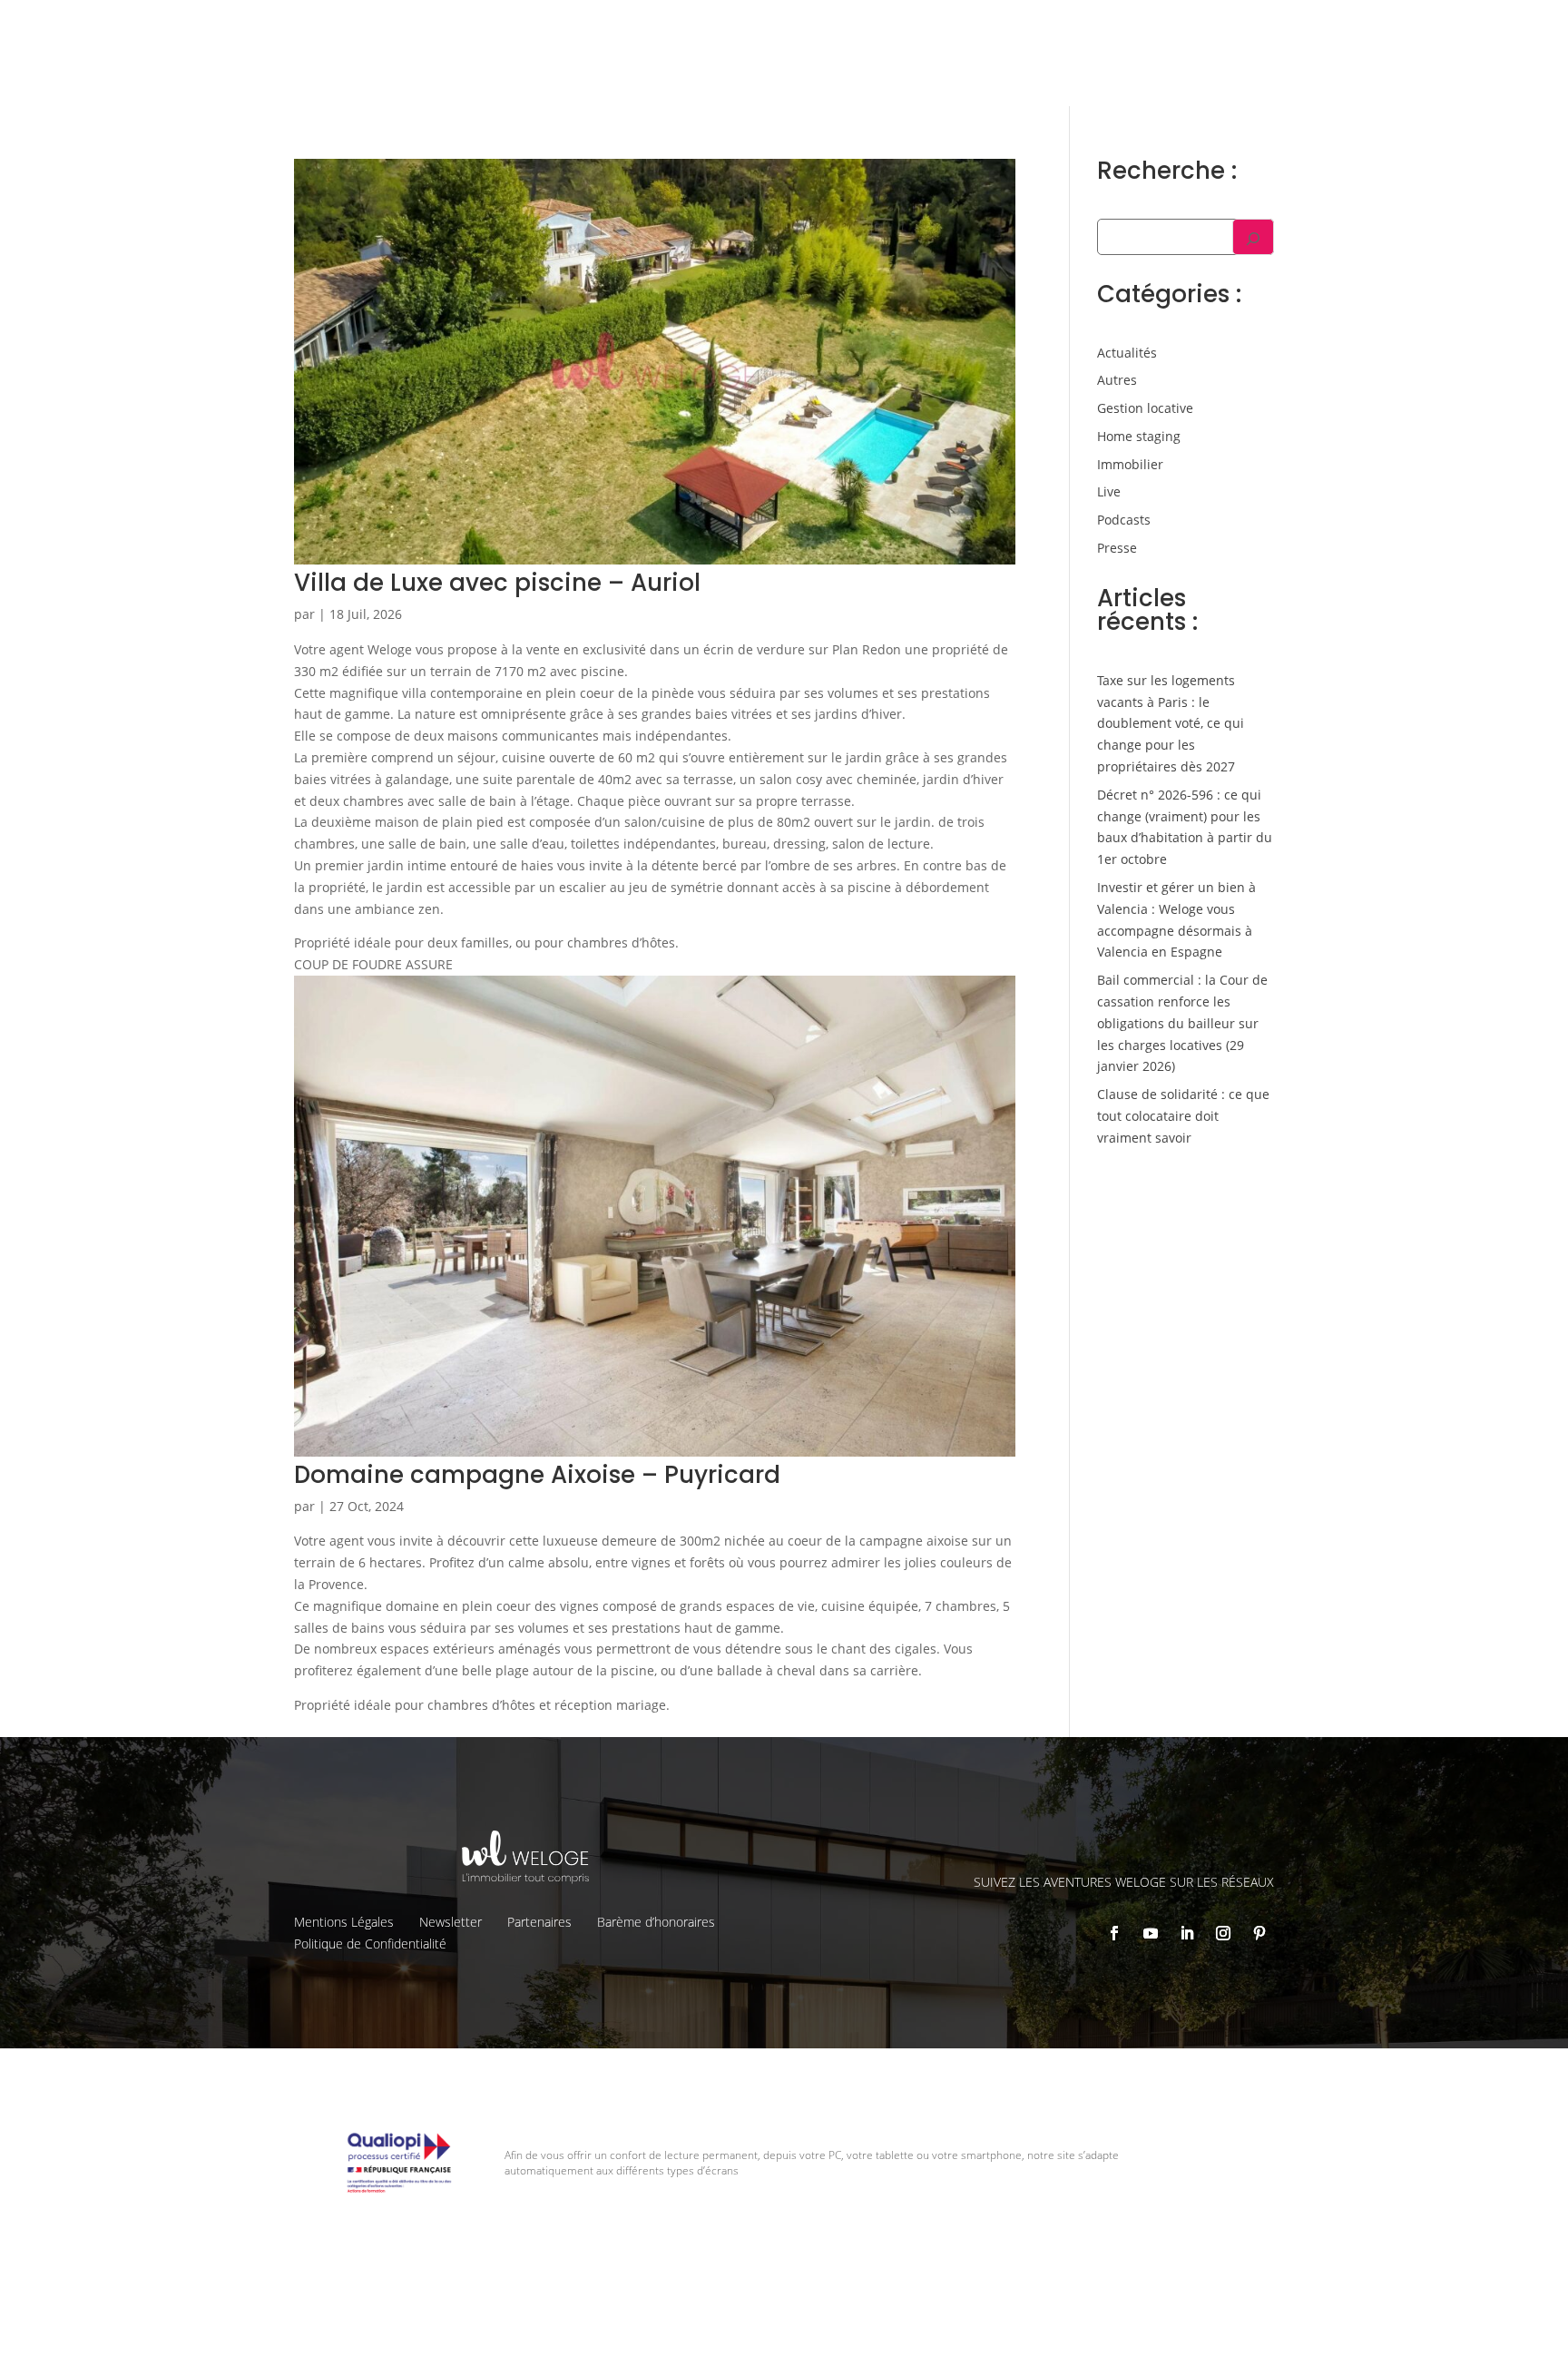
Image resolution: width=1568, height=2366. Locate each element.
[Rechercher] (1253, 237)
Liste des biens (1115, 28)
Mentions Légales (344, 1922)
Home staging (1139, 436)
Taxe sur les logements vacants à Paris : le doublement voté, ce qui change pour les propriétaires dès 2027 (1171, 723)
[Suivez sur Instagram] (1223, 1933)
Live (1109, 491)
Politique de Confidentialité (370, 1944)
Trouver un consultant (1193, 68)
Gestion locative (1229, 28)
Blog (1411, 28)
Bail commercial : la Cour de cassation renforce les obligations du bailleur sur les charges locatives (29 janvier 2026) (1182, 1023)
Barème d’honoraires (656, 1922)
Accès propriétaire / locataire (1378, 68)
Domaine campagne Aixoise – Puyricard (537, 1475)
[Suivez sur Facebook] (1114, 1933)
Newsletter (451, 1922)
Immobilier (1130, 464)
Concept (1025, 28)
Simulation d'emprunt (739, 68)
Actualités (1127, 353)
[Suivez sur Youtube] (1151, 1933)
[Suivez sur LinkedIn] (1187, 1933)
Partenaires (539, 1922)
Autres (1117, 380)
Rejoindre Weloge (1037, 68)
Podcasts (1124, 520)
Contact (1467, 28)
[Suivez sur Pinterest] (1259, 1933)
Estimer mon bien (894, 68)
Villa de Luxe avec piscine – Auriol (497, 583)
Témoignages (1337, 28)
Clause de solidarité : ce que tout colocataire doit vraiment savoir (1183, 1116)
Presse (1117, 548)
